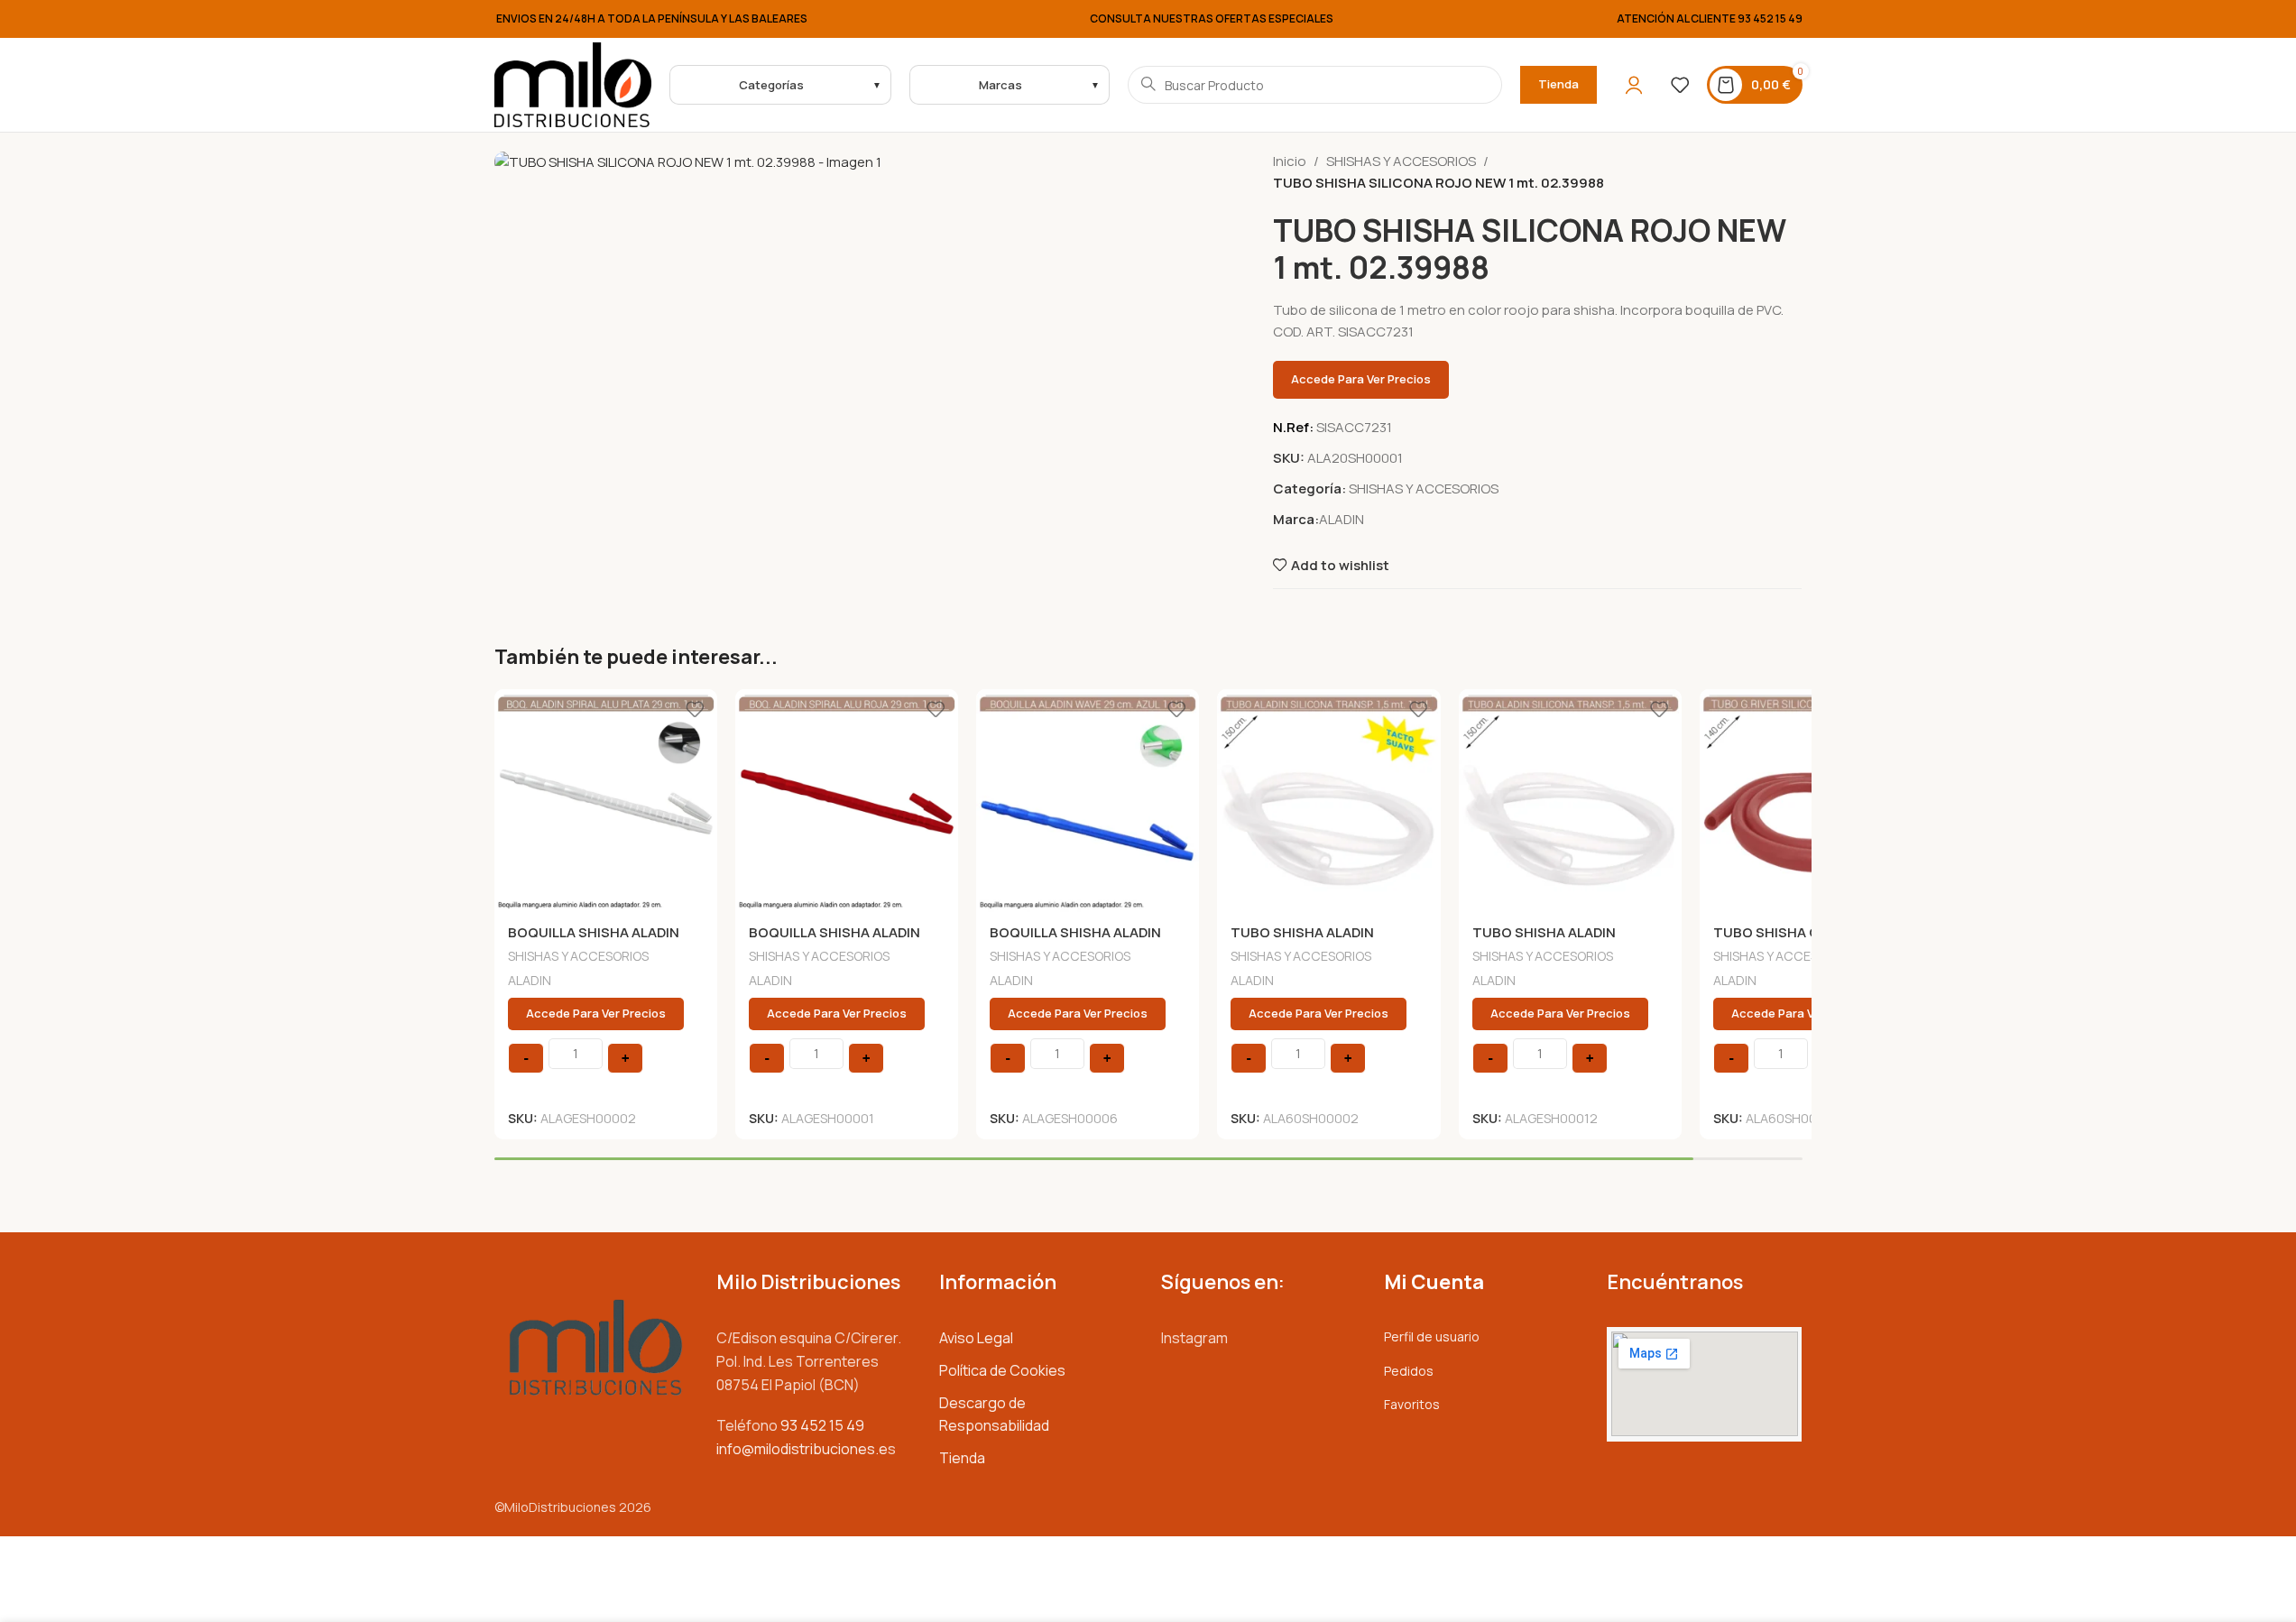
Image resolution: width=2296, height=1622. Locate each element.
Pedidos (1409, 1371)
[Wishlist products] (1680, 85)
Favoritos (1412, 1404)
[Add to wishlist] (695, 710)
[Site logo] (573, 83)
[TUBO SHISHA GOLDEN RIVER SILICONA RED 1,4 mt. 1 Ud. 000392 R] (1811, 801)
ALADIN (1342, 519)
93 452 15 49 (1770, 18)
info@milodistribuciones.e (802, 1449)
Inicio (1290, 161)
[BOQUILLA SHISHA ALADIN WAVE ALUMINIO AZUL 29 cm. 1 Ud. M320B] (1088, 801)
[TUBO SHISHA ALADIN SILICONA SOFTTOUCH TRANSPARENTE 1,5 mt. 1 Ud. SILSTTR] (1328, 801)
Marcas (1000, 85)
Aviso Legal (976, 1338)
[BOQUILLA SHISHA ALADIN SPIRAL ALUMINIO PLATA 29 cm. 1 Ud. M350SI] (606, 801)
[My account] (1634, 85)
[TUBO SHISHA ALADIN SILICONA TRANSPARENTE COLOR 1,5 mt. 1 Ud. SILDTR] (1570, 801)
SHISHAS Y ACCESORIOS (1401, 161)
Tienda (1558, 84)
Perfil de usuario (1432, 1336)
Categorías (771, 85)
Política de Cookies (1002, 1370)
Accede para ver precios (1361, 379)
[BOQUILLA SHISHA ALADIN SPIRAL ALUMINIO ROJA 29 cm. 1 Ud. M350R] (847, 801)
